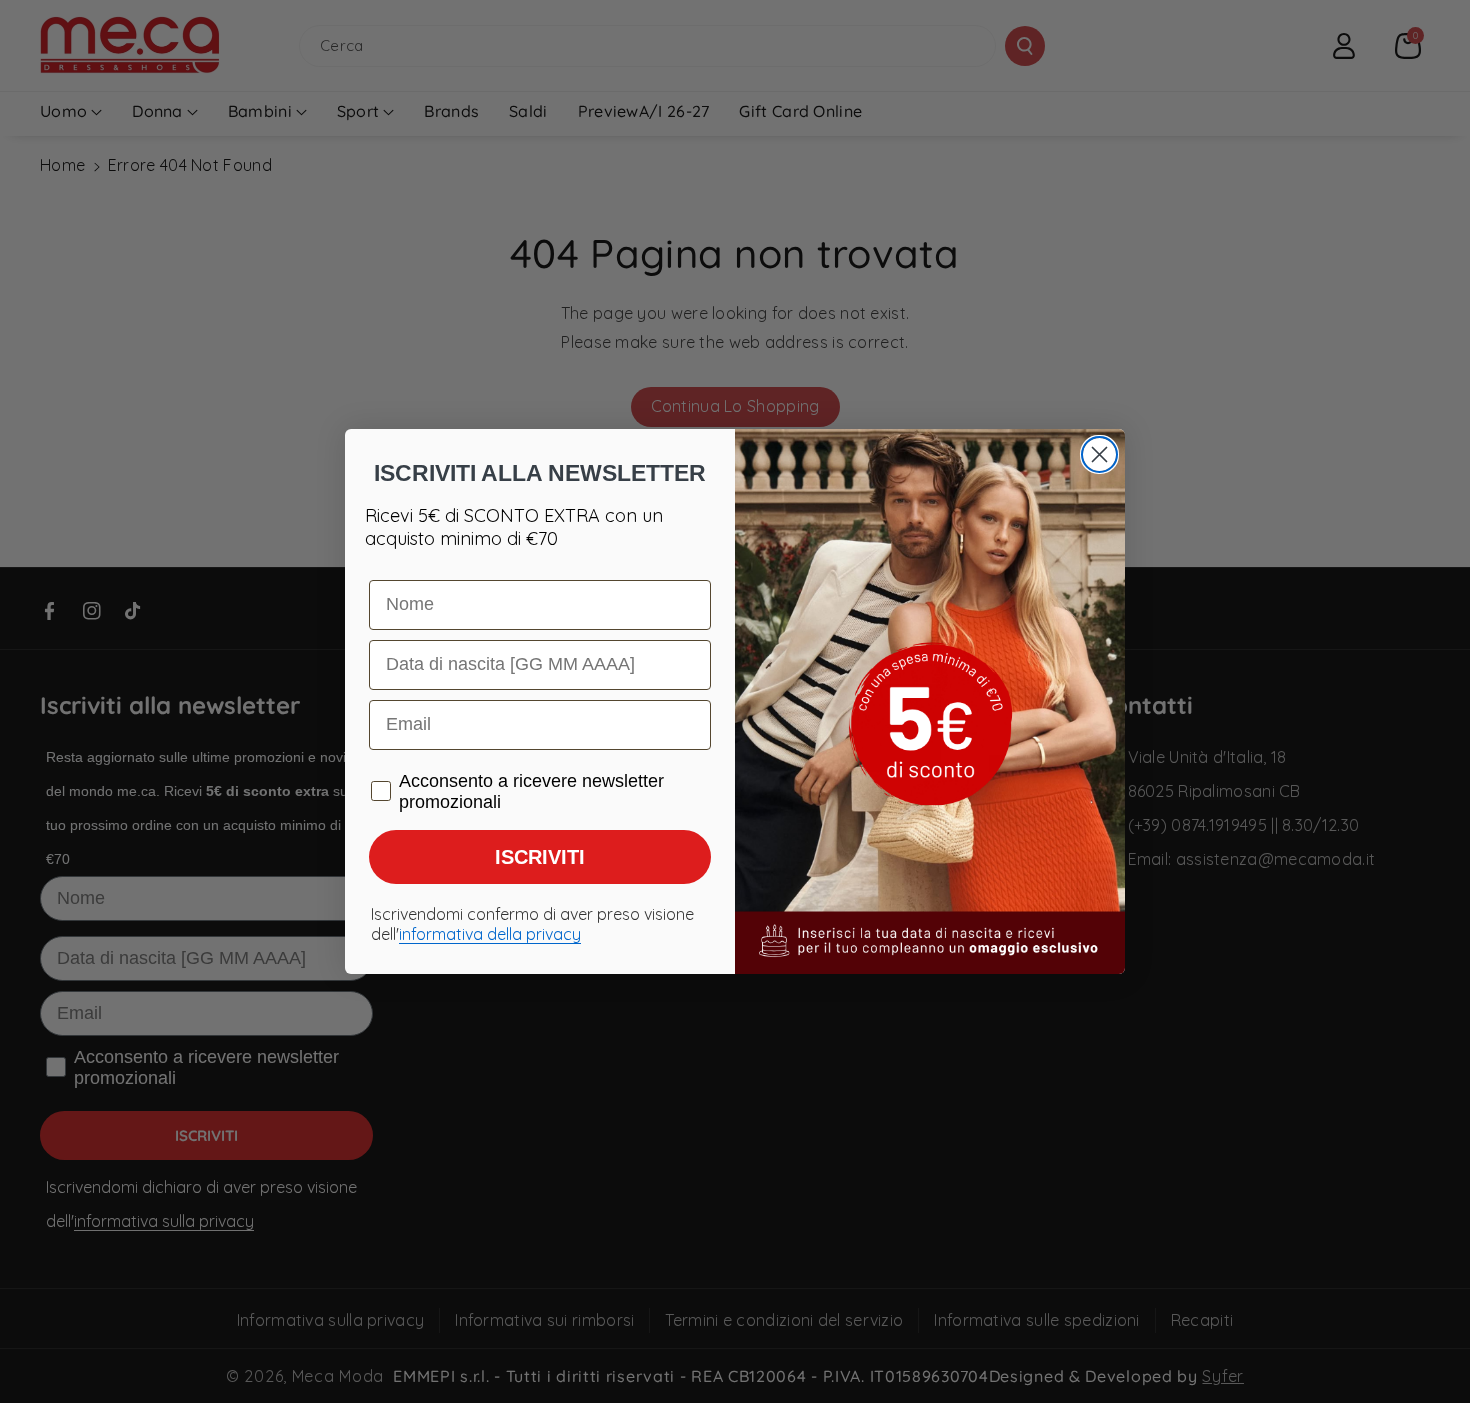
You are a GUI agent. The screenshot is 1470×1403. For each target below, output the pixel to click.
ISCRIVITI (540, 857)
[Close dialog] (1099, 454)
